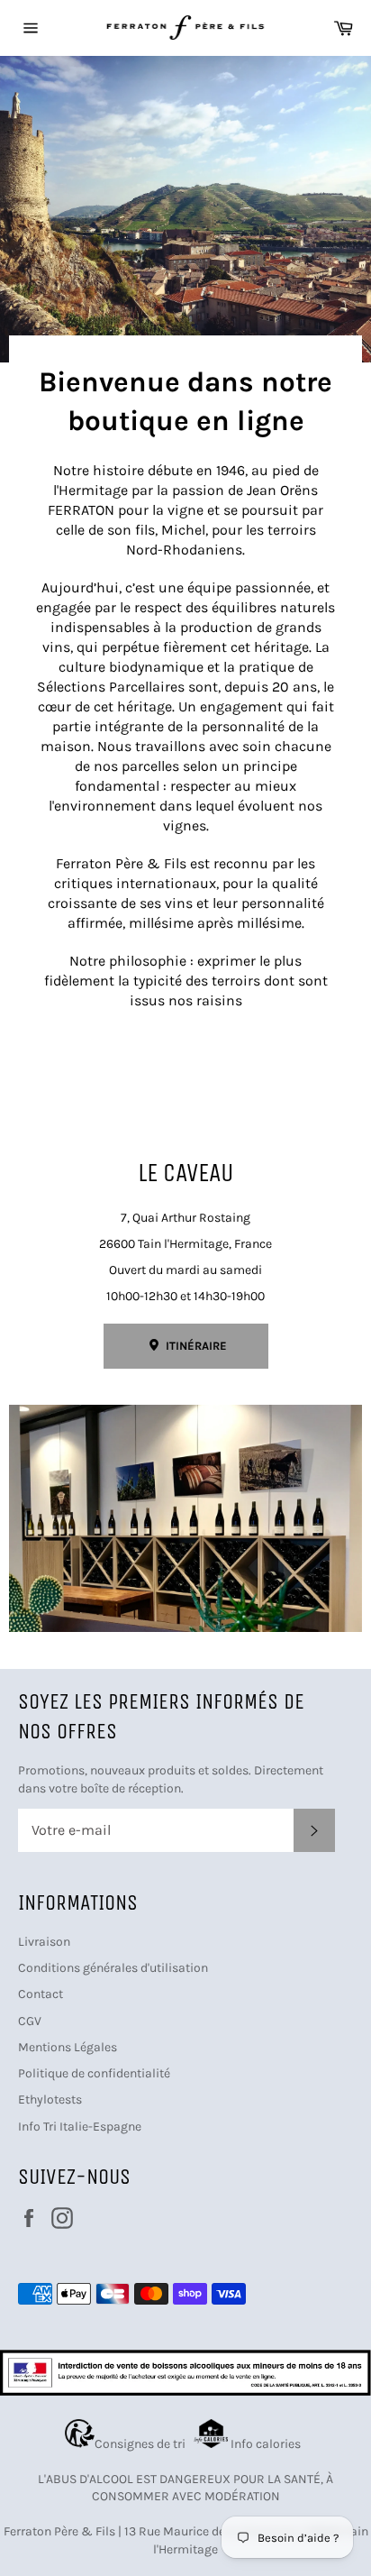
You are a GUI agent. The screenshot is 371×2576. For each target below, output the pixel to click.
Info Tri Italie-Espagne (80, 2127)
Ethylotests (50, 2099)
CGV (30, 2021)
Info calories (267, 2444)
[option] (185, 209)
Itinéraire (195, 1346)
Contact (41, 1994)
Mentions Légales (68, 2047)
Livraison (44, 1942)
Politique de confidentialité (94, 2073)
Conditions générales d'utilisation (113, 1968)
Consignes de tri (143, 2444)
